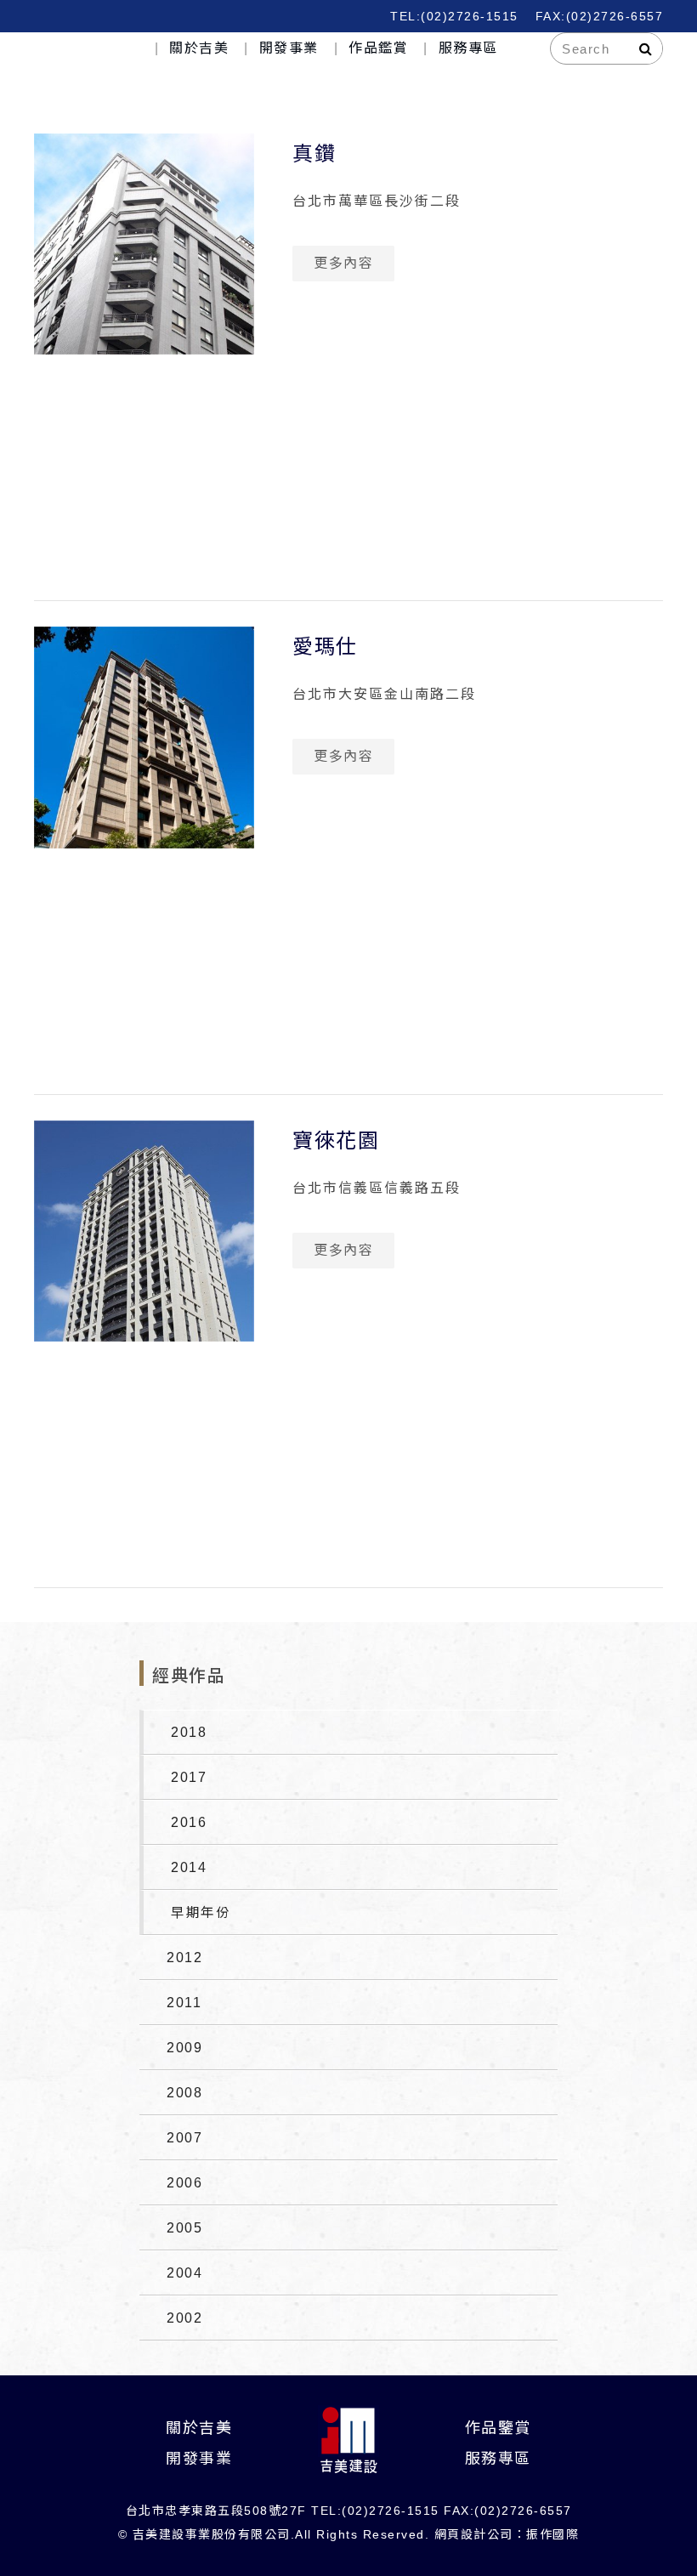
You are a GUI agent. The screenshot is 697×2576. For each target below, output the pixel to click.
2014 (189, 1867)
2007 (184, 2138)
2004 (184, 2273)
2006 (184, 2183)
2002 (184, 2318)
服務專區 (468, 48)
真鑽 (314, 153)
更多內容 (343, 263)
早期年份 (201, 1912)
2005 (184, 2228)
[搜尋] (646, 48)
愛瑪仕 (325, 647)
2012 (184, 1958)
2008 (184, 2093)
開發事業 (289, 48)
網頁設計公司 (474, 2534)
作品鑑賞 (378, 48)
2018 (189, 1732)
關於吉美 (199, 48)
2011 (184, 2003)
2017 (189, 1777)
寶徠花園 (336, 1140)
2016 (189, 1822)
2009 (184, 2048)
